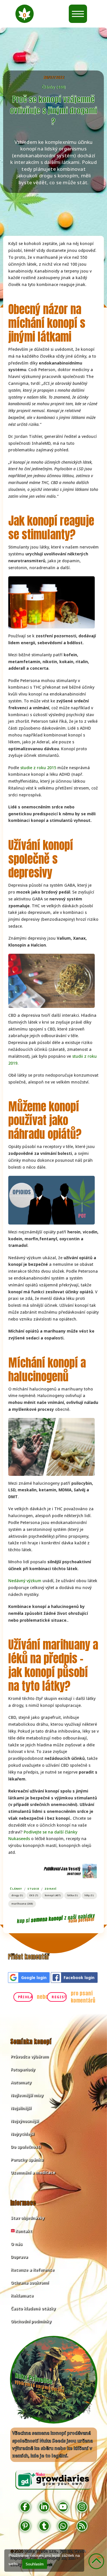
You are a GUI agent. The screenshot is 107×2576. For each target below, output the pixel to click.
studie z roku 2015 (38, 768)
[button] (25, 14)
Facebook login (79, 1977)
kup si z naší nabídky (56, 1918)
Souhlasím (35, 2564)
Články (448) (53, 87)
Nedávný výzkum (25, 1581)
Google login (34, 1977)
